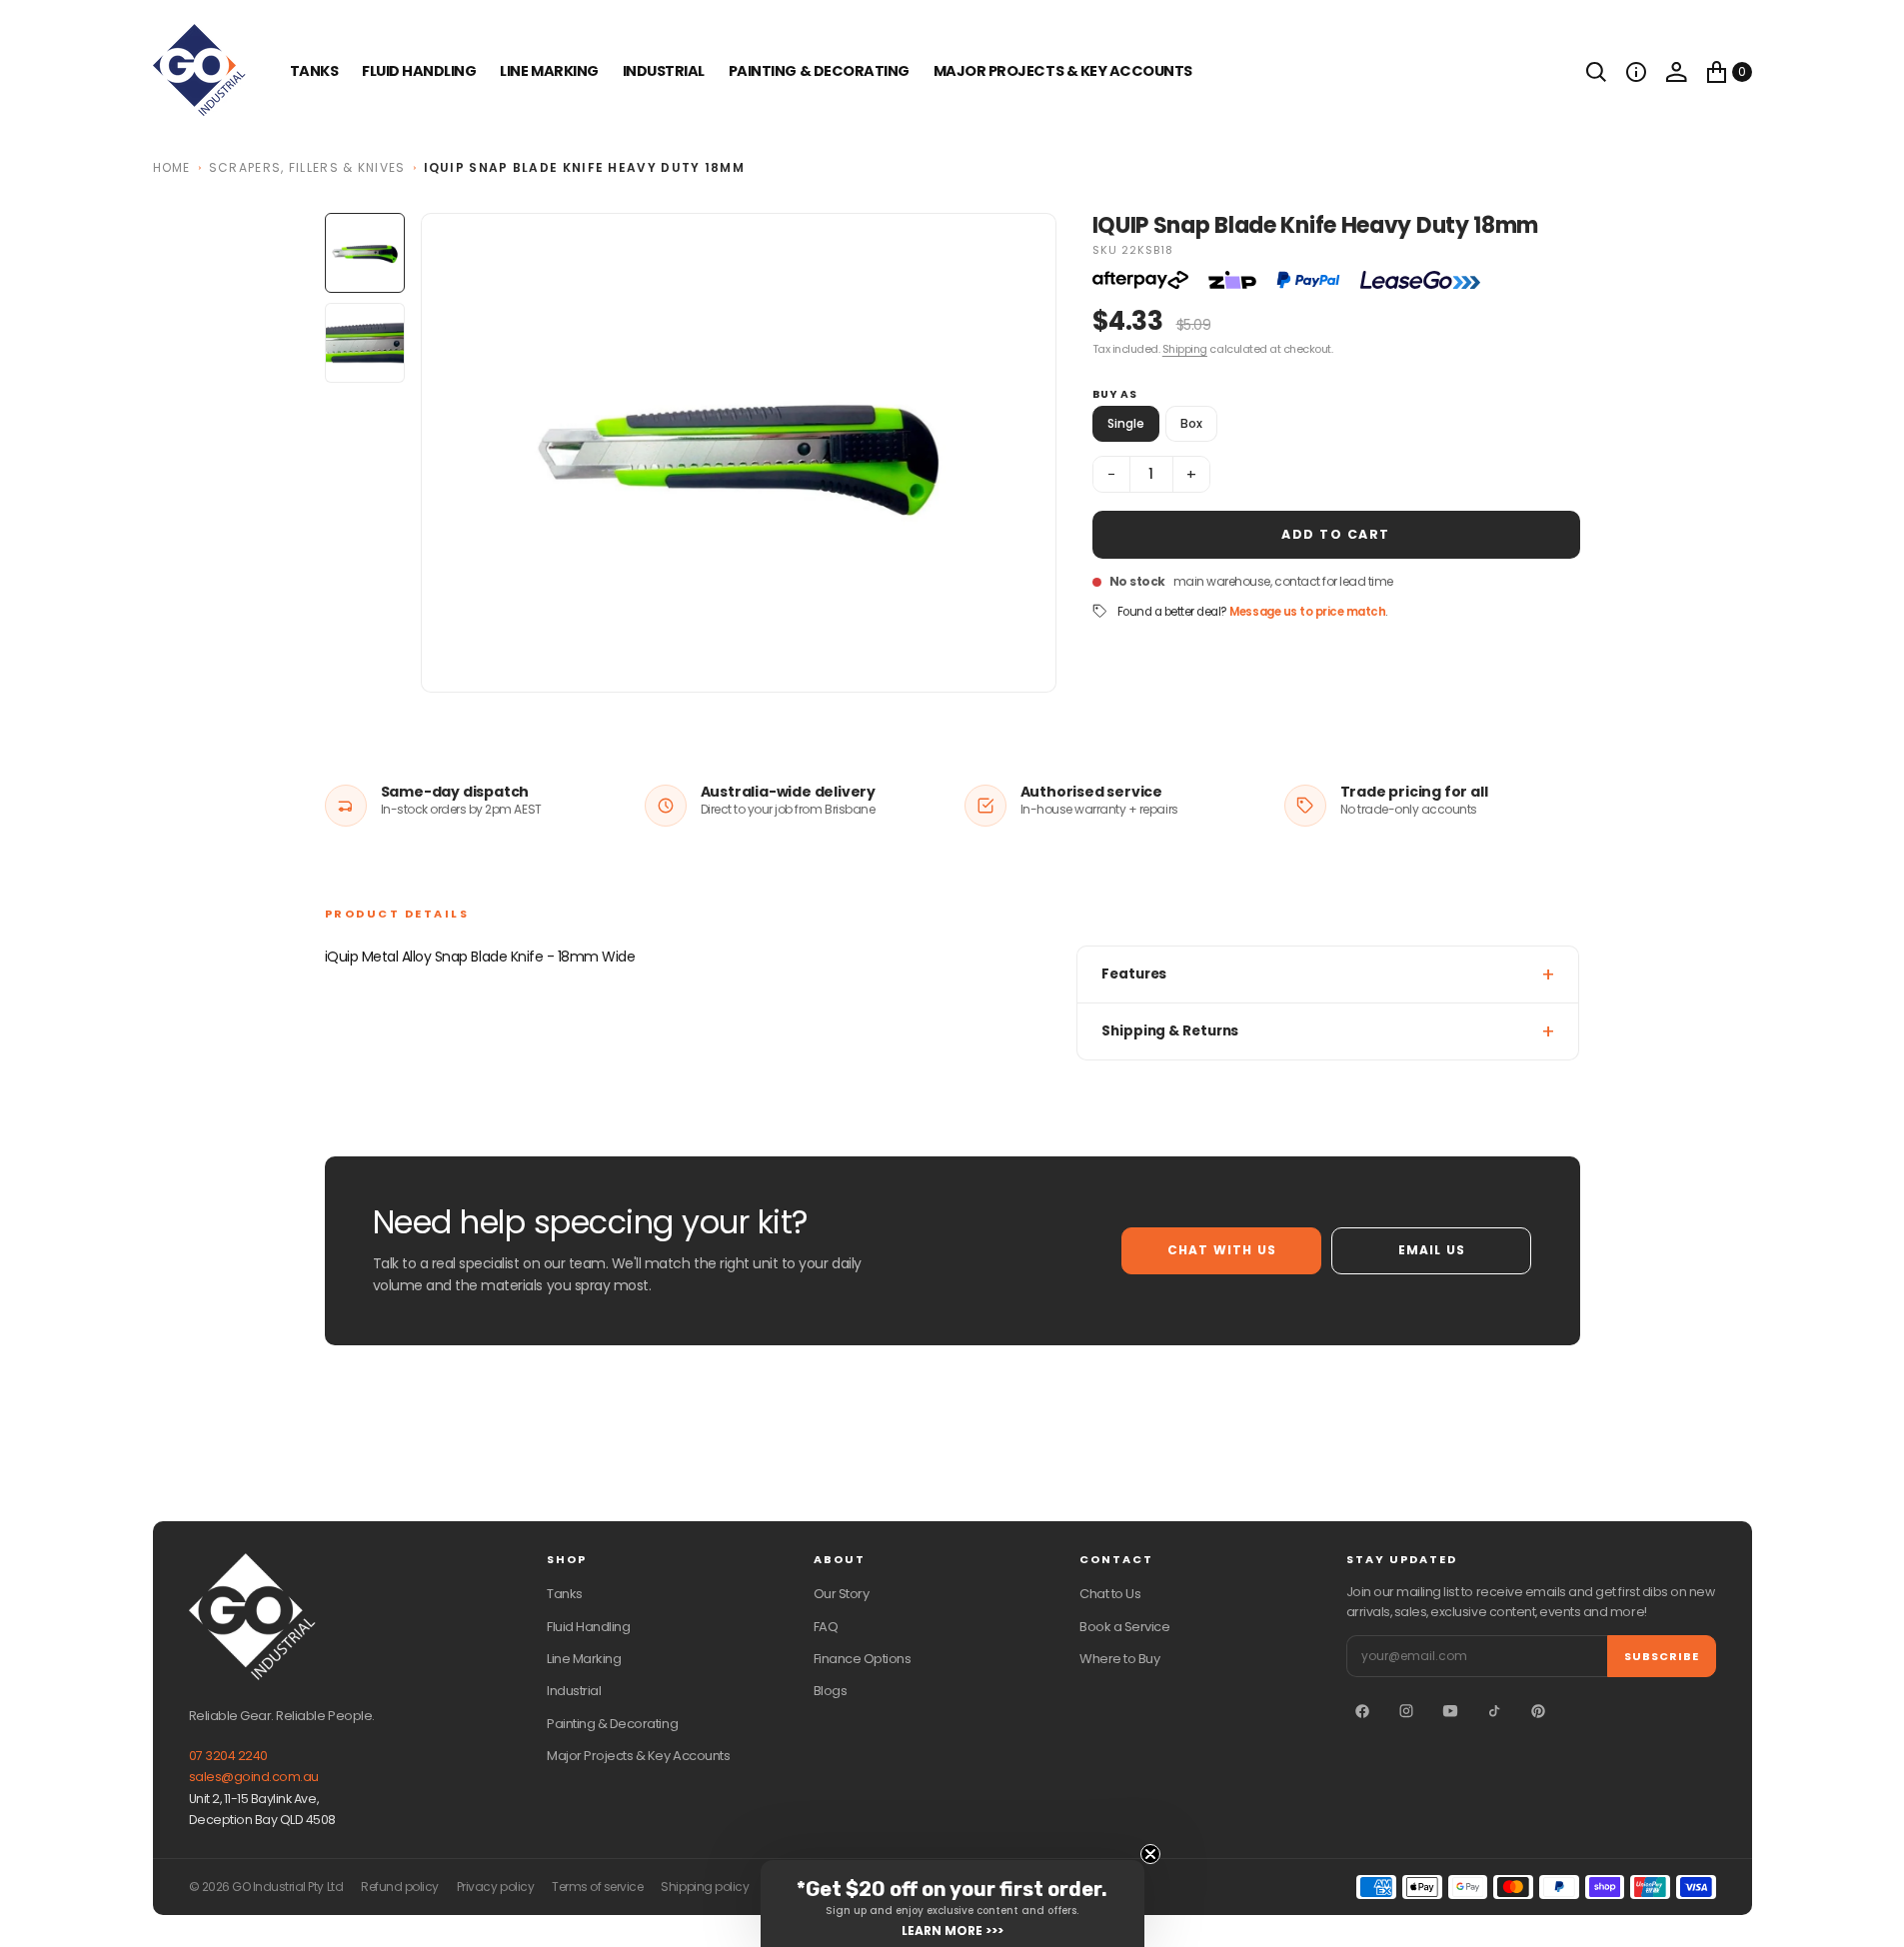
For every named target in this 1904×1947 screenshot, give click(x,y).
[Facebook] (1362, 1711)
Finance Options (863, 1659)
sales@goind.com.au (254, 1777)
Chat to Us (1110, 1594)
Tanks (565, 1594)
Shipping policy (705, 1887)
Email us (1432, 1250)
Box (1191, 423)
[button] (1636, 72)
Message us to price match (1307, 612)
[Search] (1596, 72)
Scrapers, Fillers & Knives (307, 167)
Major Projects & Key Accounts (638, 1756)
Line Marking (549, 71)
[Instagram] (1406, 1711)
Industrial (664, 71)
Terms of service (597, 1887)
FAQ (826, 1627)
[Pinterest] (1538, 1711)
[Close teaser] (1150, 1854)
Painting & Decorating (819, 71)
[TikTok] (1494, 1711)
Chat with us (1222, 1250)
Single (1126, 423)
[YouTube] (1450, 1711)
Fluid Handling (419, 71)
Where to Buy (1119, 1659)
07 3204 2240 (228, 1756)
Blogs (831, 1691)
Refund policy (400, 1887)
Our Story (842, 1594)
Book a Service (1124, 1627)
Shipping (1185, 349)
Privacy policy (495, 1887)
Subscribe (1662, 1656)
